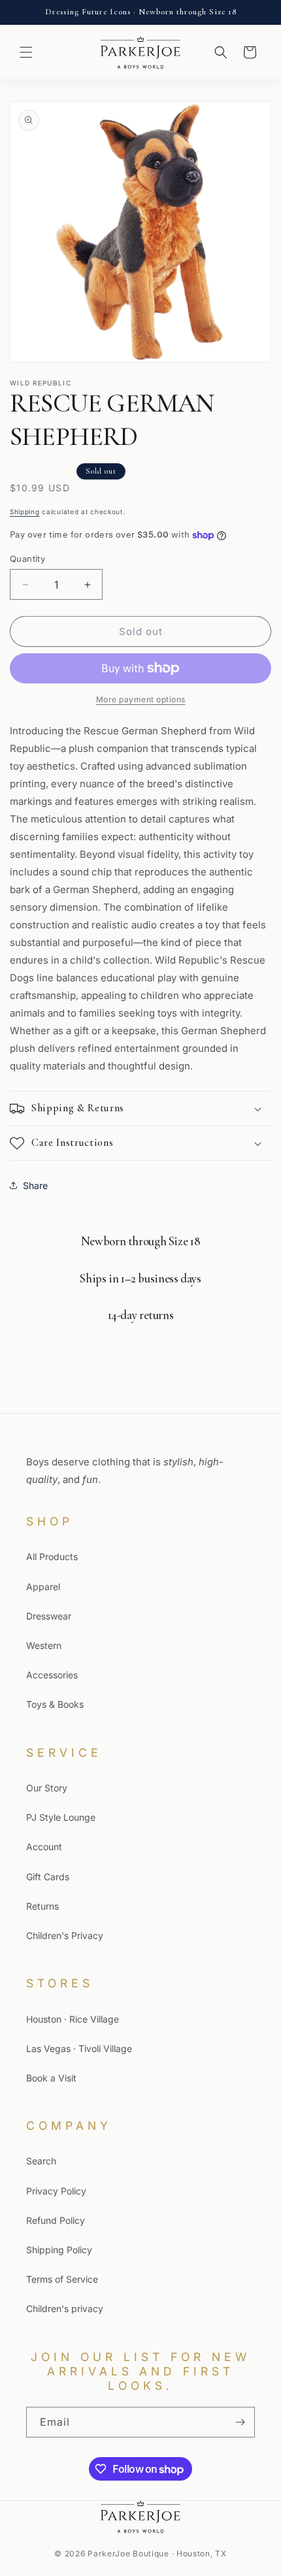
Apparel (43, 1587)
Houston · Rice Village (73, 2019)
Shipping (25, 512)
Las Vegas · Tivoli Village (79, 2048)
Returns (42, 1906)
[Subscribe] (240, 2422)
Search (41, 2161)
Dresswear (49, 1616)
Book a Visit (51, 2078)
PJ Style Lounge (61, 1817)
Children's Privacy (65, 1935)
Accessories (52, 1675)
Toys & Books (55, 1704)
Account (44, 1847)
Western (44, 1645)
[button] (26, 52)
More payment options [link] (141, 699)
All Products (52, 1557)
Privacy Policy (56, 2191)
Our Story (47, 1788)
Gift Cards (48, 1877)
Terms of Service (62, 2279)
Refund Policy (56, 2220)
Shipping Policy (59, 2250)
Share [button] (35, 1185)
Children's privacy (65, 2308)
